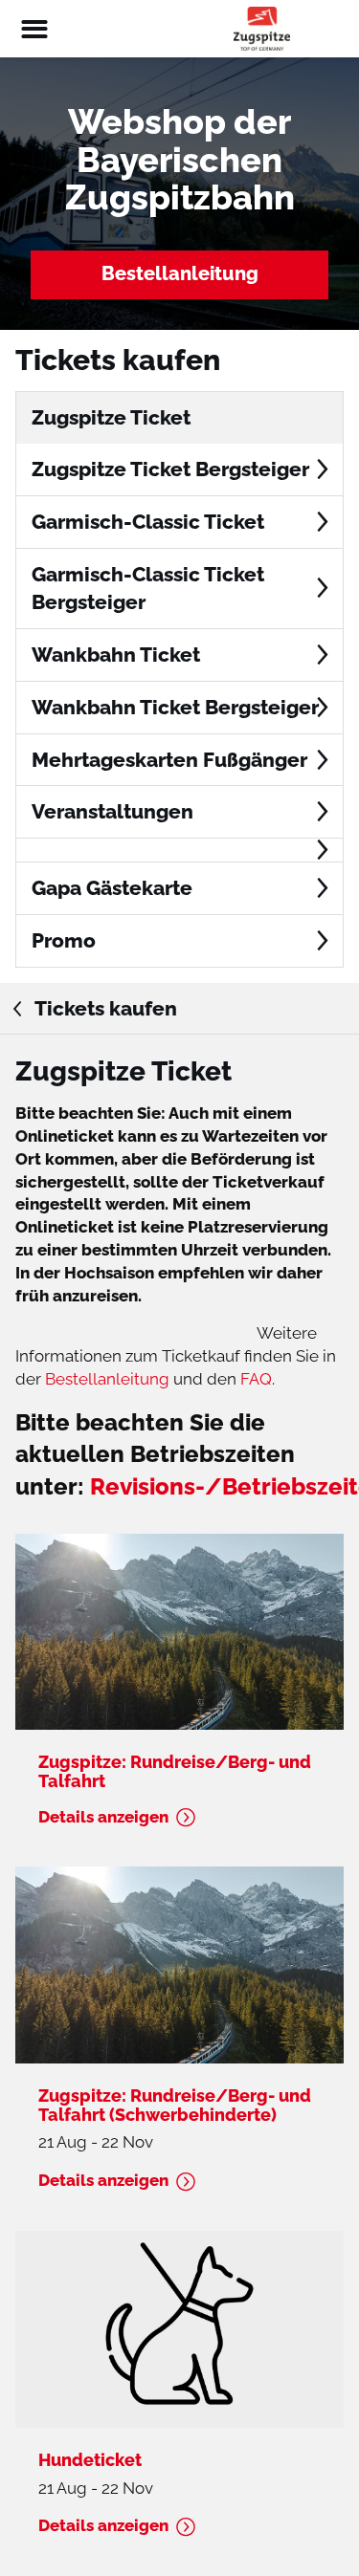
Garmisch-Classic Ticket (148, 522)
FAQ (256, 1379)
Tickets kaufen (104, 1008)
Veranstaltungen (112, 811)
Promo (64, 940)
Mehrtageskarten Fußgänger (169, 760)
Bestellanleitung (180, 273)
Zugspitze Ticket (111, 417)
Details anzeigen (103, 1817)
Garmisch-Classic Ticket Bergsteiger (148, 589)
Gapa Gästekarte (112, 888)
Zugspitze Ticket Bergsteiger (170, 469)
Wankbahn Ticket (116, 655)
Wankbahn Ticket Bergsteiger (175, 707)
